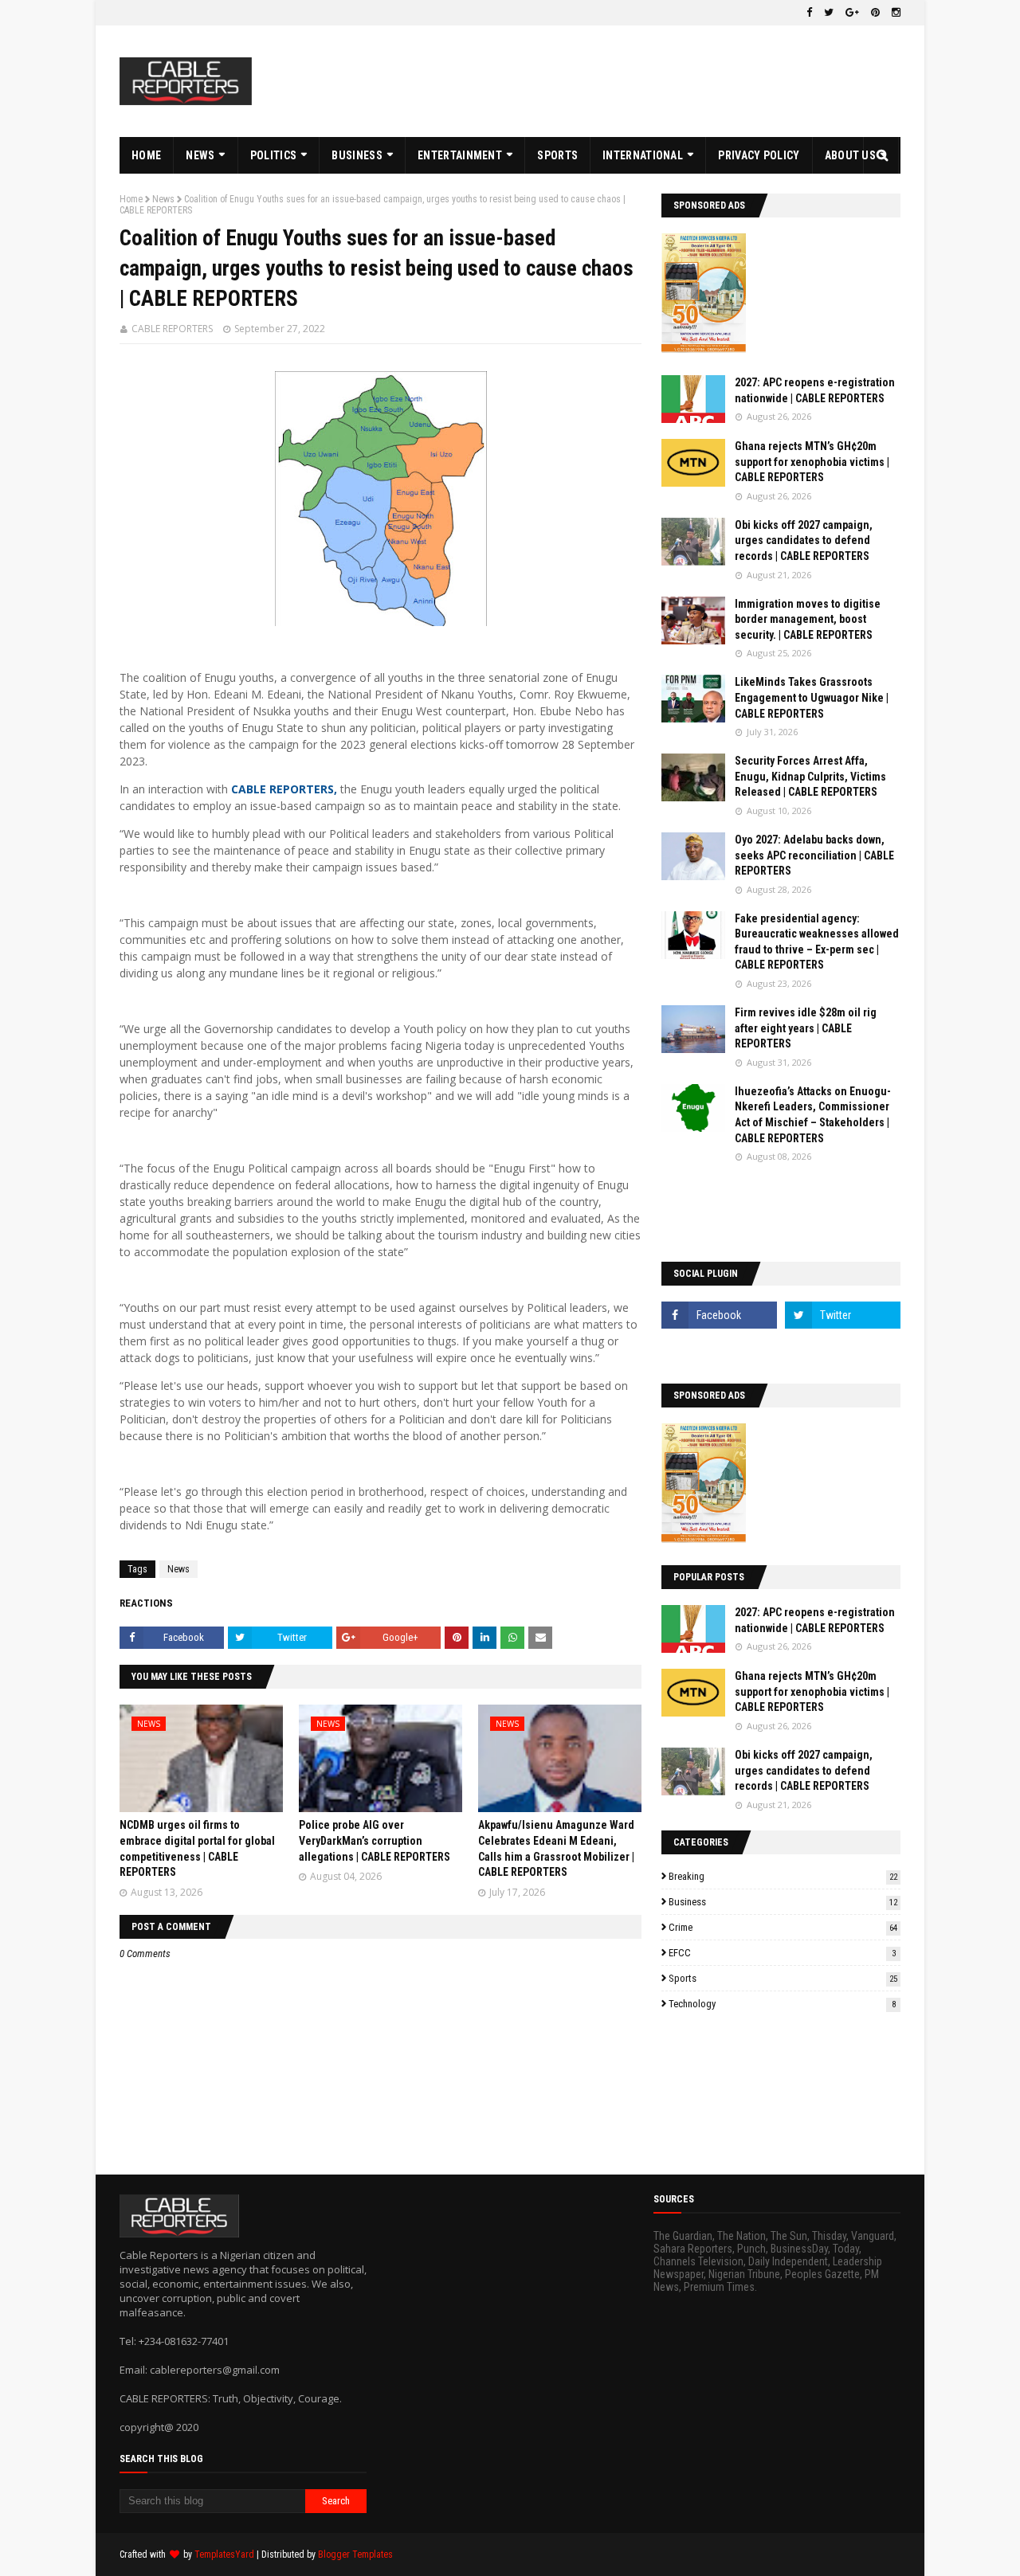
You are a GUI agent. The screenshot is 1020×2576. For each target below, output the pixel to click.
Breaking (783, 1876)
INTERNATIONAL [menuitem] (643, 155)
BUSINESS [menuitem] (357, 155)
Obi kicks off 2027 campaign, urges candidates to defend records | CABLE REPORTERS (804, 540)
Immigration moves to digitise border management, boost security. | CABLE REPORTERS (808, 619)
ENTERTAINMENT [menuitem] (460, 155)
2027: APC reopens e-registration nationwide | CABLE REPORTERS (815, 390)
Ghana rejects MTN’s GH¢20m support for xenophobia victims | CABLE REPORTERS (812, 462)
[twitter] (829, 13)
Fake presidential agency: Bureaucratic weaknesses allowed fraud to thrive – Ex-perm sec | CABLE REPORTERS (817, 942)
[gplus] (852, 13)
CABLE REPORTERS (172, 329)
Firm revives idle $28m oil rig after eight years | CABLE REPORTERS (806, 1028)
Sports (783, 1978)
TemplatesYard (224, 2554)
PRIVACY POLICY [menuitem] (759, 155)
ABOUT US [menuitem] (850, 155)
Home (131, 199)
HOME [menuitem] (146, 155)
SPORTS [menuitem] (557, 155)
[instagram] (894, 13)
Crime (783, 1927)
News (163, 199)
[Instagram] (719, 1350)
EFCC (782, 1953)
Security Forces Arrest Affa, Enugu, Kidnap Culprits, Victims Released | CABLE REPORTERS (810, 776)
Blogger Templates (355, 2554)
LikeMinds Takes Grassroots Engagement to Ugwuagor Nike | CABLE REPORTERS (812, 697)
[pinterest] (875, 13)
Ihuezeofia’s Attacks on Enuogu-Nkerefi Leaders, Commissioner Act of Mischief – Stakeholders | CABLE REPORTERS (813, 1115)
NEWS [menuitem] (200, 155)
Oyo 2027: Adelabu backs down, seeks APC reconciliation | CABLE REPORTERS (814, 855)
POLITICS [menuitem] (273, 155)
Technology (782, 2004)
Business (783, 1902)
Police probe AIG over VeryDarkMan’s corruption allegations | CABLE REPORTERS (375, 1840)
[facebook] (809, 13)
